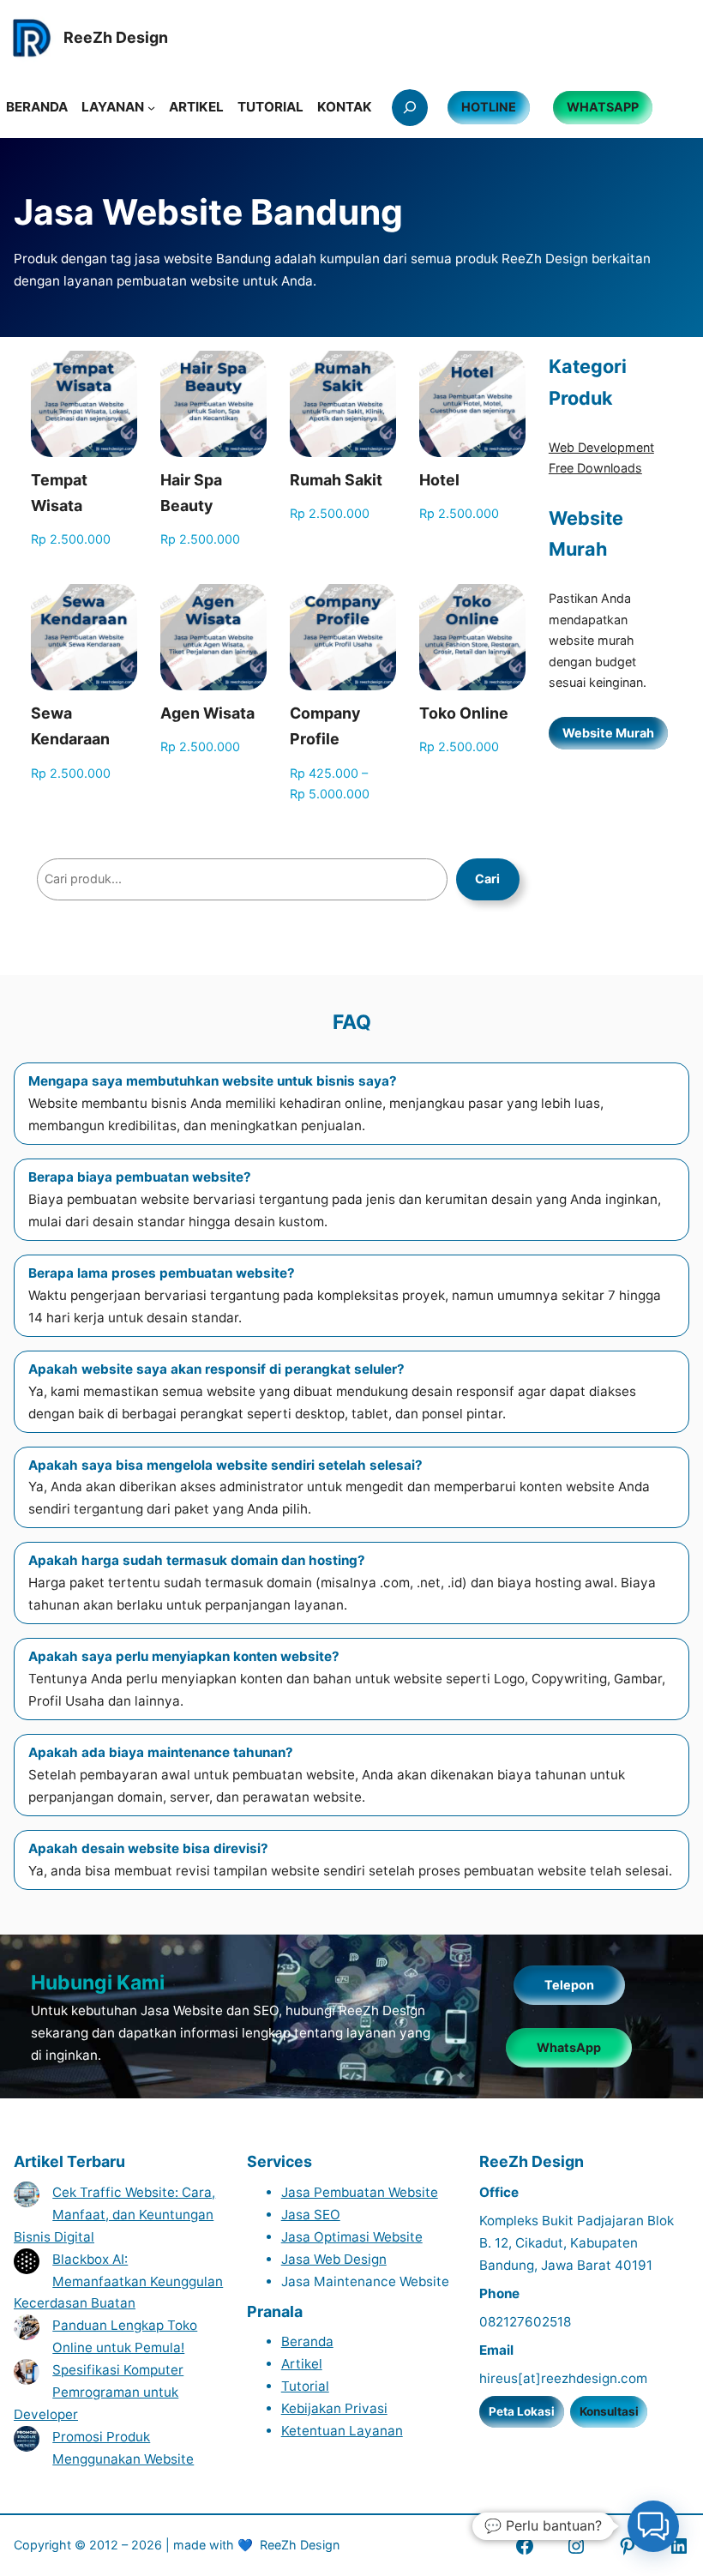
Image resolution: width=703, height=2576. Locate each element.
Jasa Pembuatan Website (360, 2192)
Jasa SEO (311, 2215)
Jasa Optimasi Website (352, 2237)
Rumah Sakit (336, 480)
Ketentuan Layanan (342, 2431)
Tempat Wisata (59, 493)
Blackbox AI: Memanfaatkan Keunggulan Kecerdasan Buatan (118, 2281)
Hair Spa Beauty (191, 493)
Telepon (569, 1985)
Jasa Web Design (334, 2259)
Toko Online (464, 713)
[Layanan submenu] (151, 108)
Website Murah (608, 733)
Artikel (302, 2364)
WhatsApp (569, 2047)
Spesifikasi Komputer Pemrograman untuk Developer (99, 2392)
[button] (653, 2526)
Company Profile (325, 726)
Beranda (307, 2341)
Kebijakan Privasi (334, 2408)
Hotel (439, 480)
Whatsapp (603, 107)
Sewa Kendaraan (70, 726)
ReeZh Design (300, 2545)
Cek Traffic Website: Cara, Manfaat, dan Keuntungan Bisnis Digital (114, 2215)
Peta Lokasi (522, 2411)
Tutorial (305, 2386)
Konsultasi (609, 2411)
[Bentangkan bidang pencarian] (410, 107)
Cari (487, 879)
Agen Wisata (207, 713)
